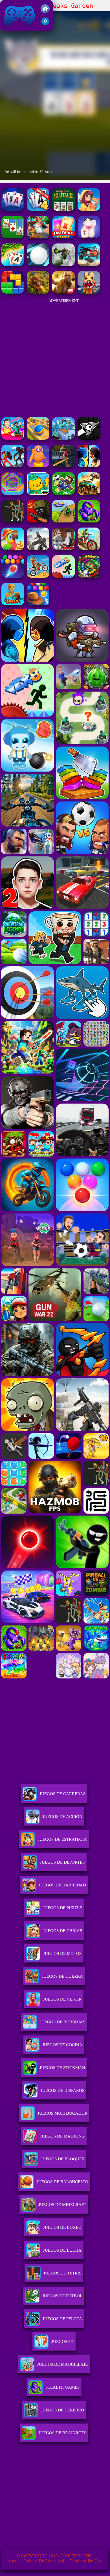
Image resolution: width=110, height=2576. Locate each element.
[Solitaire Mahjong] (89, 237)
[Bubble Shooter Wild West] (38, 604)
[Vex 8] (63, 576)
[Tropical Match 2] (13, 549)
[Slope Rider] (63, 438)
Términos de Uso (86, 2561)
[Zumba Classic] (89, 576)
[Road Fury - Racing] (89, 264)
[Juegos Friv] (45, 12)
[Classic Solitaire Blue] (13, 209)
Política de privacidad (44, 2561)
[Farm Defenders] (38, 292)
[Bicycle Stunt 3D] (63, 466)
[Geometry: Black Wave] (89, 438)
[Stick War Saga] (13, 466)
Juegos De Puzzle (62, 1908)
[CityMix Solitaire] (63, 237)
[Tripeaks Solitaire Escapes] (13, 264)
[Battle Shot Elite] (89, 521)
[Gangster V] (63, 292)
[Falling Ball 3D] (38, 264)
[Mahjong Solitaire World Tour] (89, 209)
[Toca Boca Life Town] (38, 493)
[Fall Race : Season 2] (38, 466)
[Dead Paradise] (89, 493)
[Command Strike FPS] (38, 549)
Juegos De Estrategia (62, 1839)
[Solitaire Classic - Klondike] (13, 237)
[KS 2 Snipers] (63, 264)
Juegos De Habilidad (62, 1885)
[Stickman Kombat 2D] (89, 466)
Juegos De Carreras (62, 1794)
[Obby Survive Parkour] (13, 438)
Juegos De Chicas (62, 1931)
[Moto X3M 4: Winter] (38, 576)
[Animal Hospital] (89, 292)
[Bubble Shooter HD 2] (13, 576)
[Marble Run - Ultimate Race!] (38, 438)
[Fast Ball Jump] (63, 521)
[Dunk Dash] (13, 604)
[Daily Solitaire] (63, 209)
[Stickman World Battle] (38, 521)
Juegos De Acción (62, 1817)
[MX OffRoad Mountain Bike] (89, 549)
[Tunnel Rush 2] (13, 493)
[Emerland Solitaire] (38, 237)
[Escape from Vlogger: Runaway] (63, 493)
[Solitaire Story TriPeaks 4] (38, 209)
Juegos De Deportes (62, 1862)
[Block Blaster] (13, 292)
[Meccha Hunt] (13, 521)
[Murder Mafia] (63, 549)
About (13, 2561)
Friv (6, 28)
